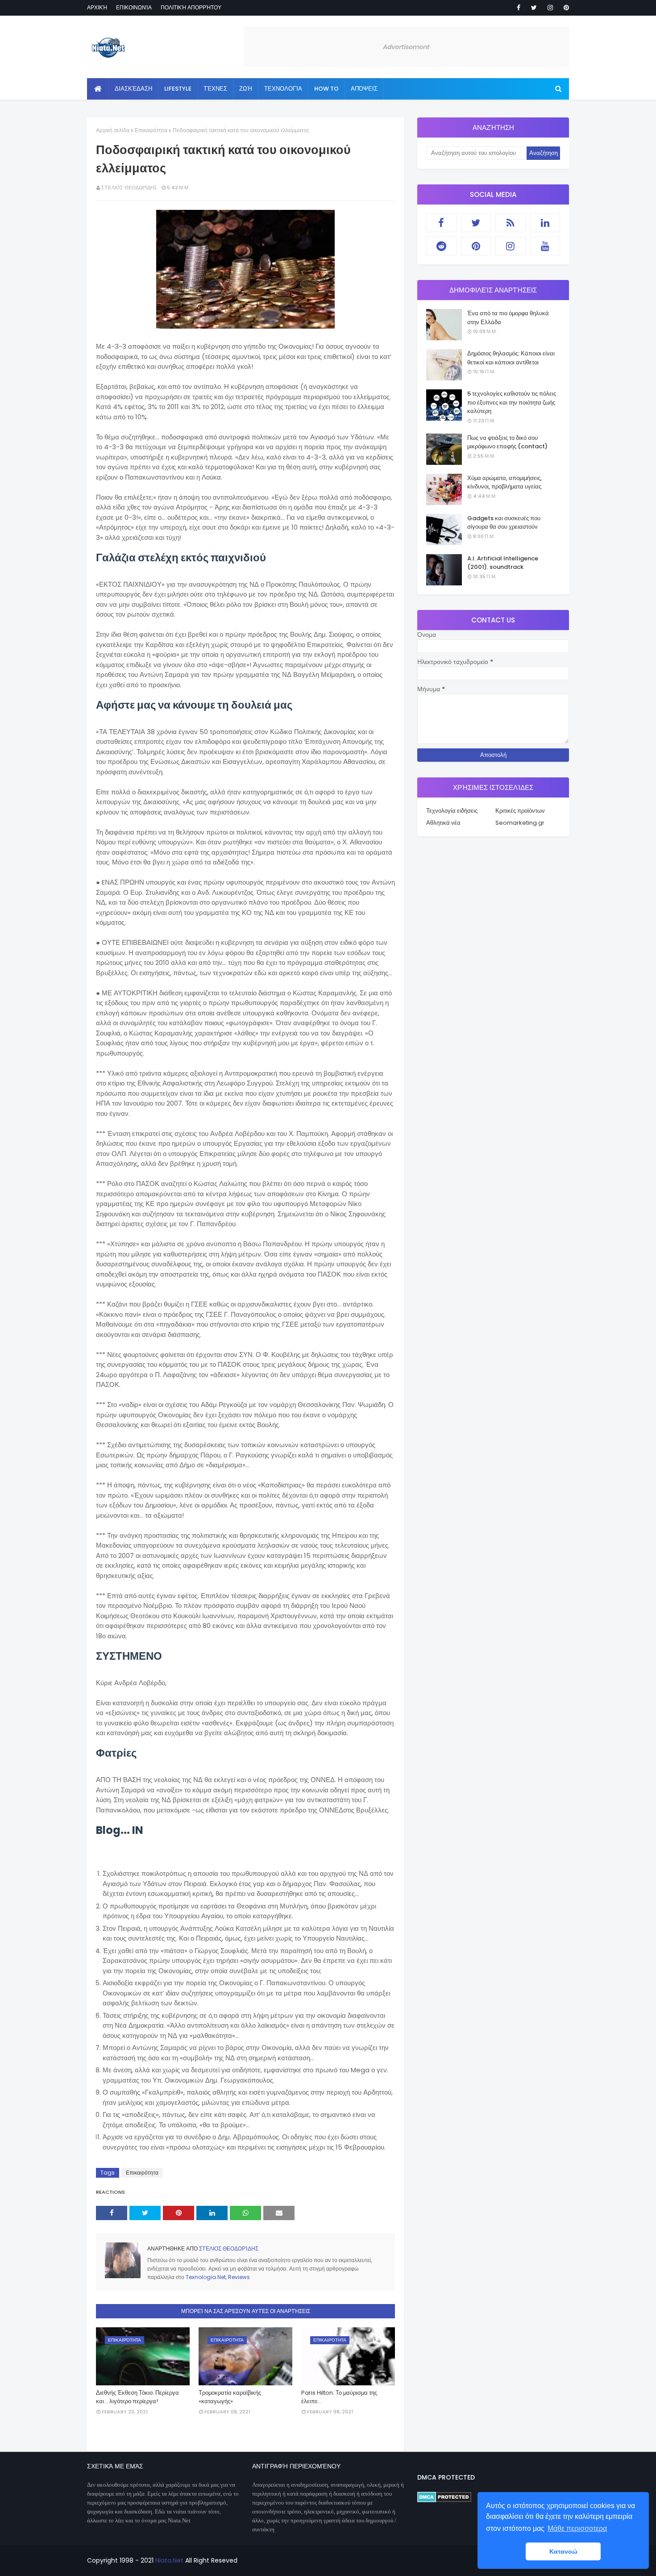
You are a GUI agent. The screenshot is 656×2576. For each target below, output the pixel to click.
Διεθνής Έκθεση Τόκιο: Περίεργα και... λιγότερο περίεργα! (137, 2397)
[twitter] (534, 8)
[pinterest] (565, 8)
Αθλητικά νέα (443, 823)
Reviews (239, 2277)
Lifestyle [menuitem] (178, 89)
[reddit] (441, 246)
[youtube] (545, 246)
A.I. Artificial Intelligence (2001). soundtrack (503, 563)
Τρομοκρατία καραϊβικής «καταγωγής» (230, 2397)
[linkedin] (545, 223)
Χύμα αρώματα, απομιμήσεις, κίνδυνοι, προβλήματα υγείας (504, 482)
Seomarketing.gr (520, 823)
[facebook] (519, 8)
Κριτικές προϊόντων (520, 811)
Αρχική (97, 7)
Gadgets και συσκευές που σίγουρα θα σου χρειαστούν (504, 523)
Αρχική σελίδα (113, 130)
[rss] (511, 223)
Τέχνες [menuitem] (215, 89)
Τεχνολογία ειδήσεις (452, 811)
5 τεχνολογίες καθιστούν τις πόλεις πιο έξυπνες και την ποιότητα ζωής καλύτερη (512, 402)
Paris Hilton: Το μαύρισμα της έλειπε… (339, 2397)
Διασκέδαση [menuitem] (133, 89)
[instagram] (550, 8)
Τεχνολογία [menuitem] (283, 89)
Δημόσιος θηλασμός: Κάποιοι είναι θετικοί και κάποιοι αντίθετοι (511, 358)
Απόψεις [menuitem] (364, 89)
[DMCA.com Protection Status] (444, 2500)
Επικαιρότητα (151, 130)
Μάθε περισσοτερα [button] (577, 2528)
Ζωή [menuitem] (246, 89)
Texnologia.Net (206, 2277)
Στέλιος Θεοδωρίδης (129, 188)
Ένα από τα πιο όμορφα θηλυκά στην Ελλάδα (508, 318)
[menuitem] (98, 89)
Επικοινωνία (134, 7)
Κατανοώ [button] (563, 2551)
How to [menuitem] (326, 89)
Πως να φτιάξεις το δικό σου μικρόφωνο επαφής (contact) (507, 442)
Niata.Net (169, 2560)
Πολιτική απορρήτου (191, 7)
